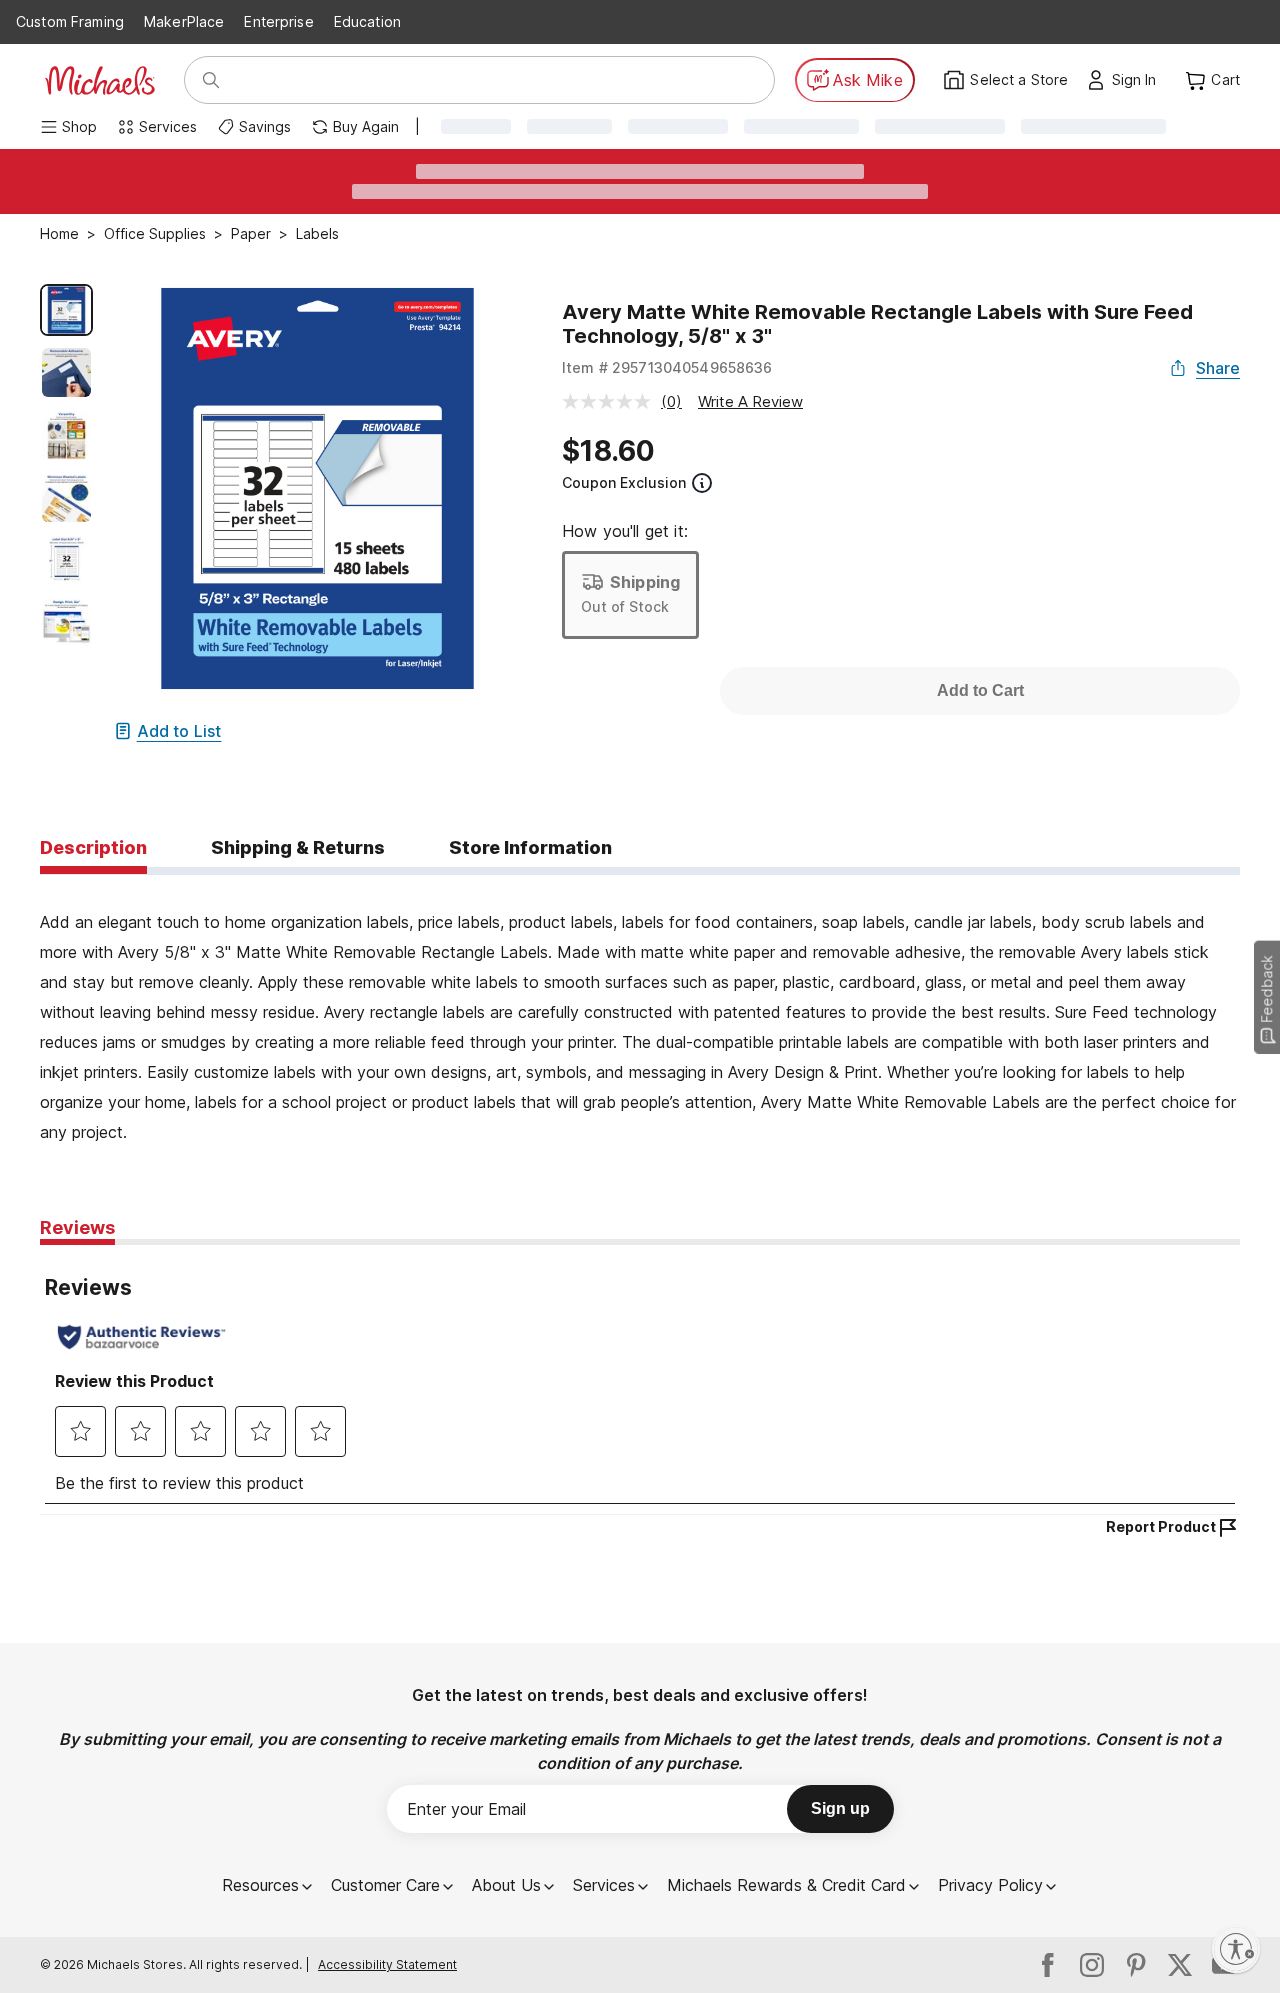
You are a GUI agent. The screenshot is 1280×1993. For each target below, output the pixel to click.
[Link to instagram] (1092, 1965)
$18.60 (608, 451)
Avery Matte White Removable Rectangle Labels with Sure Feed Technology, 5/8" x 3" (877, 324)
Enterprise (278, 21)
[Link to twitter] (1180, 1965)
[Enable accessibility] (1236, 1949)
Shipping (645, 582)
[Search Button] (211, 80)
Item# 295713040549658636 (667, 367)
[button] (1139, 80)
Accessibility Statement (387, 1964)
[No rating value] (611, 401)
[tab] (93, 849)
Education (367, 21)
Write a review (750, 401)
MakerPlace (184, 21)
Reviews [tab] (77, 1227)
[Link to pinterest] (1136, 1965)
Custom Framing (70, 21)
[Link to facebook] (1048, 1965)
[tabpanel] (640, 1011)
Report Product (1161, 1526)
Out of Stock (625, 606)
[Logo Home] (100, 80)
